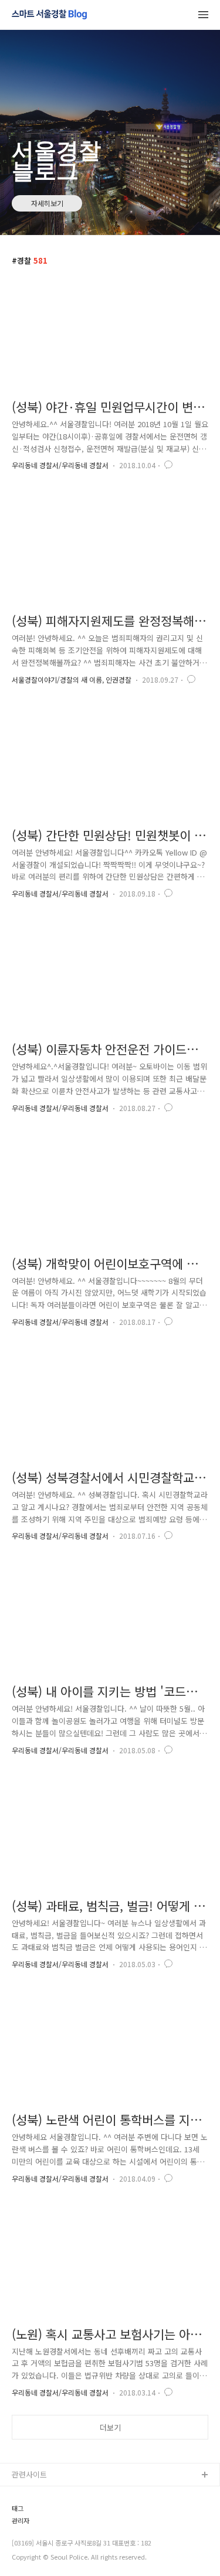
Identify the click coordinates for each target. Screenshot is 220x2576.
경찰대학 (26, 2513)
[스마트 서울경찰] (49, 15)
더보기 (110, 2427)
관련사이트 (29, 2474)
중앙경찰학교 (33, 2551)
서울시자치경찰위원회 (48, 2494)
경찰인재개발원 (37, 2532)
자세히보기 (47, 203)
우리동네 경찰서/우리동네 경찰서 (60, 465)
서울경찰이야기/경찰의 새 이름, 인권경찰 (72, 679)
